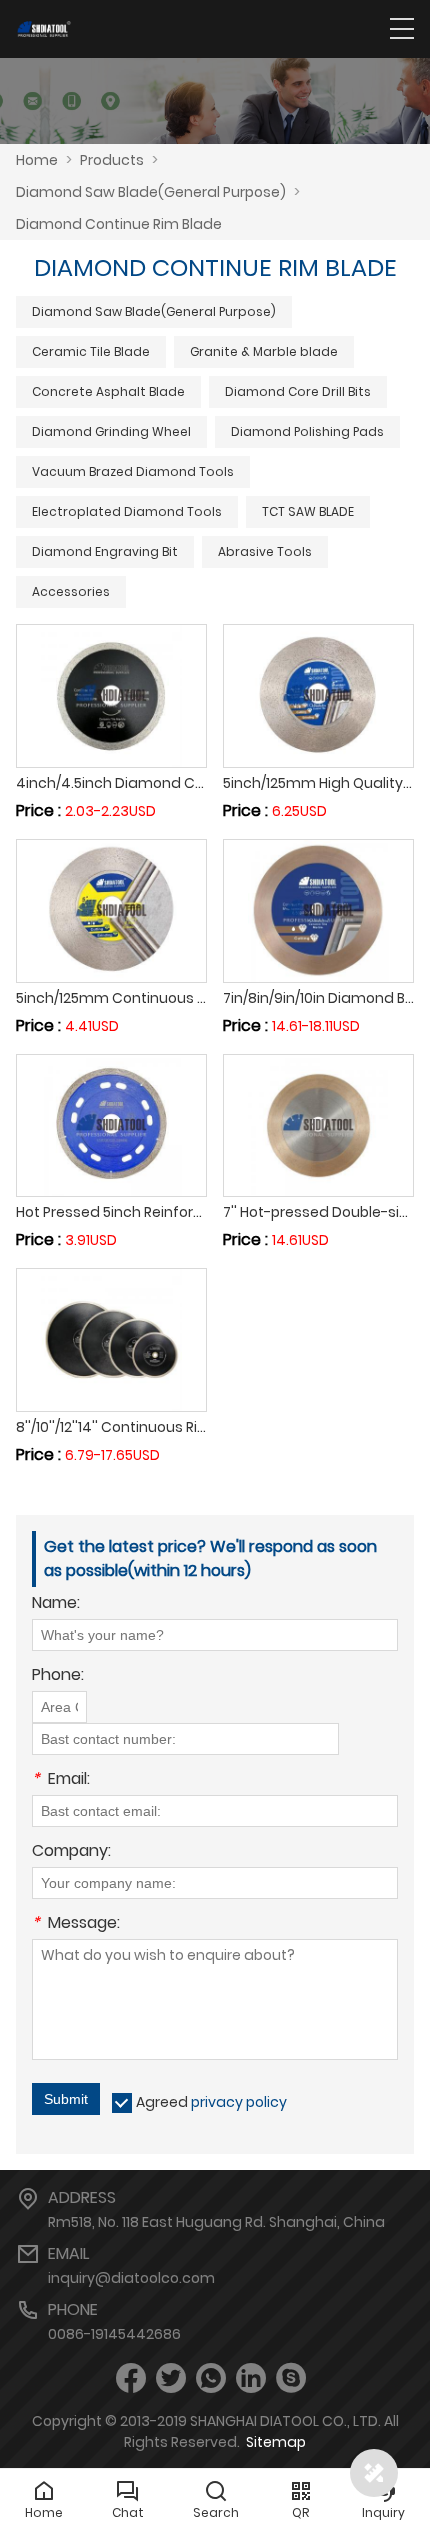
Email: (61, 1780)
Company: (71, 1852)
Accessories (71, 591)
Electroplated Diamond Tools (127, 511)
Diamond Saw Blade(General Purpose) (154, 311)
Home (37, 160)
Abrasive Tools (265, 551)
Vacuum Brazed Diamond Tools (133, 471)
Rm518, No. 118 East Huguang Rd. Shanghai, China (216, 2222)
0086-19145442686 (114, 2334)
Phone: (58, 1676)
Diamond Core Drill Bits (298, 391)
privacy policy (239, 2102)
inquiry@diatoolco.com (131, 2278)
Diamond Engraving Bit (105, 551)
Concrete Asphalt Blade (108, 391)
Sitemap (276, 2442)
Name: (56, 1604)
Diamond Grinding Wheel (111, 431)
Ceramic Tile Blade (91, 351)
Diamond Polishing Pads (307, 431)
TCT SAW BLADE (308, 511)
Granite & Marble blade (264, 351)
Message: (76, 1924)
